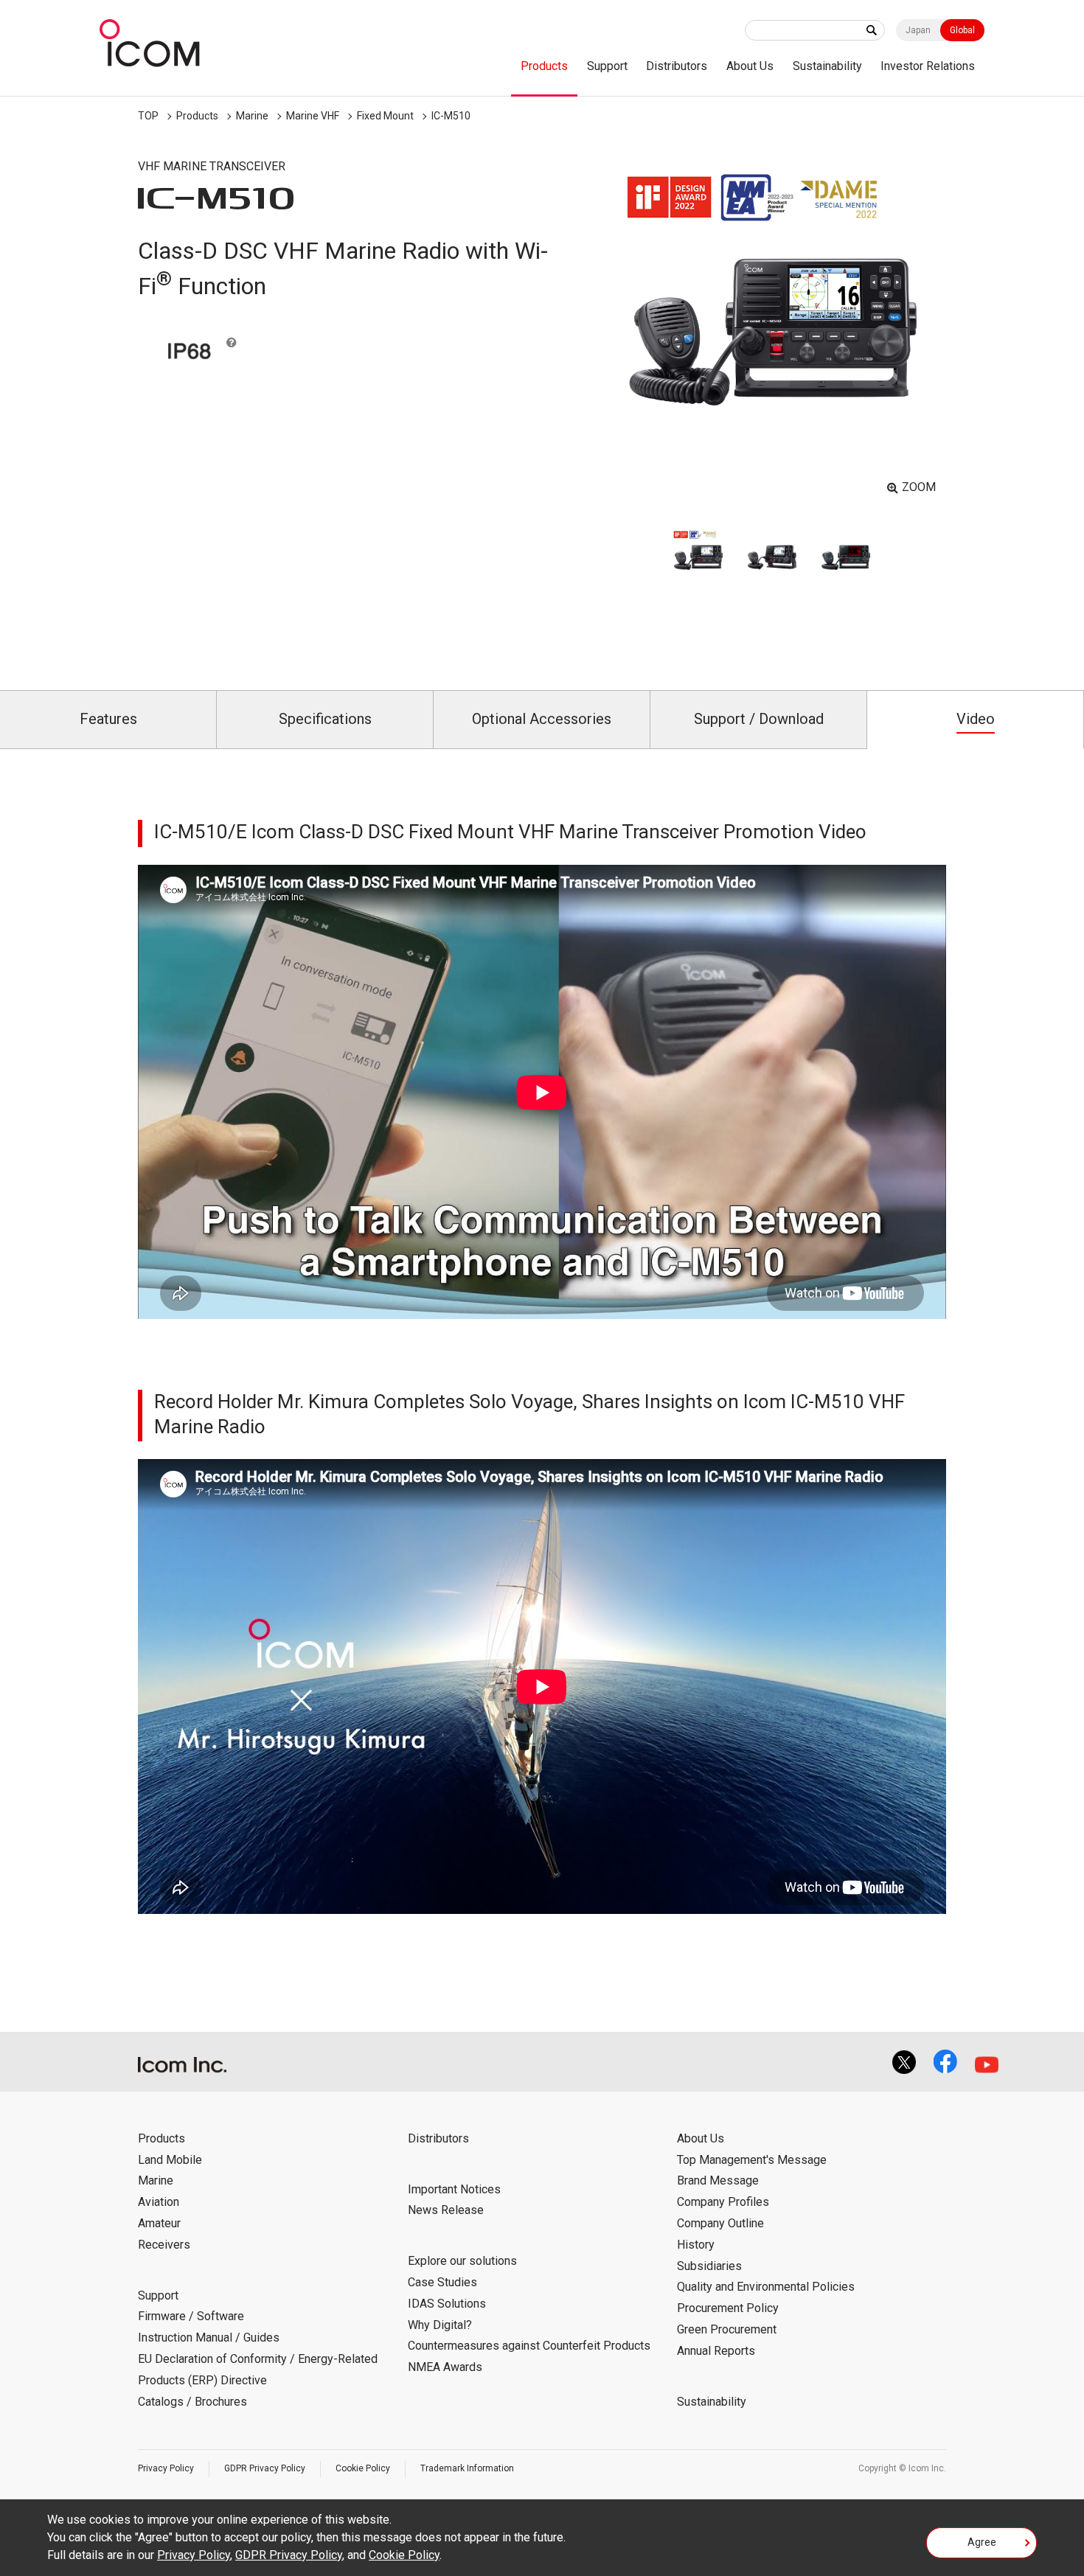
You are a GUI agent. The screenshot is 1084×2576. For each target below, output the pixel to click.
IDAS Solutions (447, 2304)
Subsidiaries (709, 2266)
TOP (148, 116)
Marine (252, 116)
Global (962, 30)
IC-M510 (451, 116)
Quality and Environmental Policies (766, 2287)
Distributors (677, 66)
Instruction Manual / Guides (209, 2337)
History (696, 2245)
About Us (750, 66)
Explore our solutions (462, 2261)
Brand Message (718, 2180)
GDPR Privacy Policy (265, 2468)
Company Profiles (723, 2202)
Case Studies (442, 2282)
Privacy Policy (166, 2468)
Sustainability (827, 66)
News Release (446, 2210)
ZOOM (919, 487)
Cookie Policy (363, 2468)
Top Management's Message (752, 2160)
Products (544, 66)
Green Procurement (727, 2329)
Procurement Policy (728, 2308)
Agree (982, 2542)
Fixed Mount (385, 116)
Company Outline (720, 2223)
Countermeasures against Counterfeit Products (529, 2346)
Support (607, 66)
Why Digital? (440, 2325)
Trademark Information (467, 2468)
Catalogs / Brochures (192, 2402)
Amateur (159, 2223)
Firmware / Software (191, 2316)
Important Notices (454, 2189)
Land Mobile (170, 2160)
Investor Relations (928, 66)
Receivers (164, 2245)
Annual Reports (716, 2351)
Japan (918, 30)
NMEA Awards (445, 2367)
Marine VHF (313, 116)
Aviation (159, 2202)
